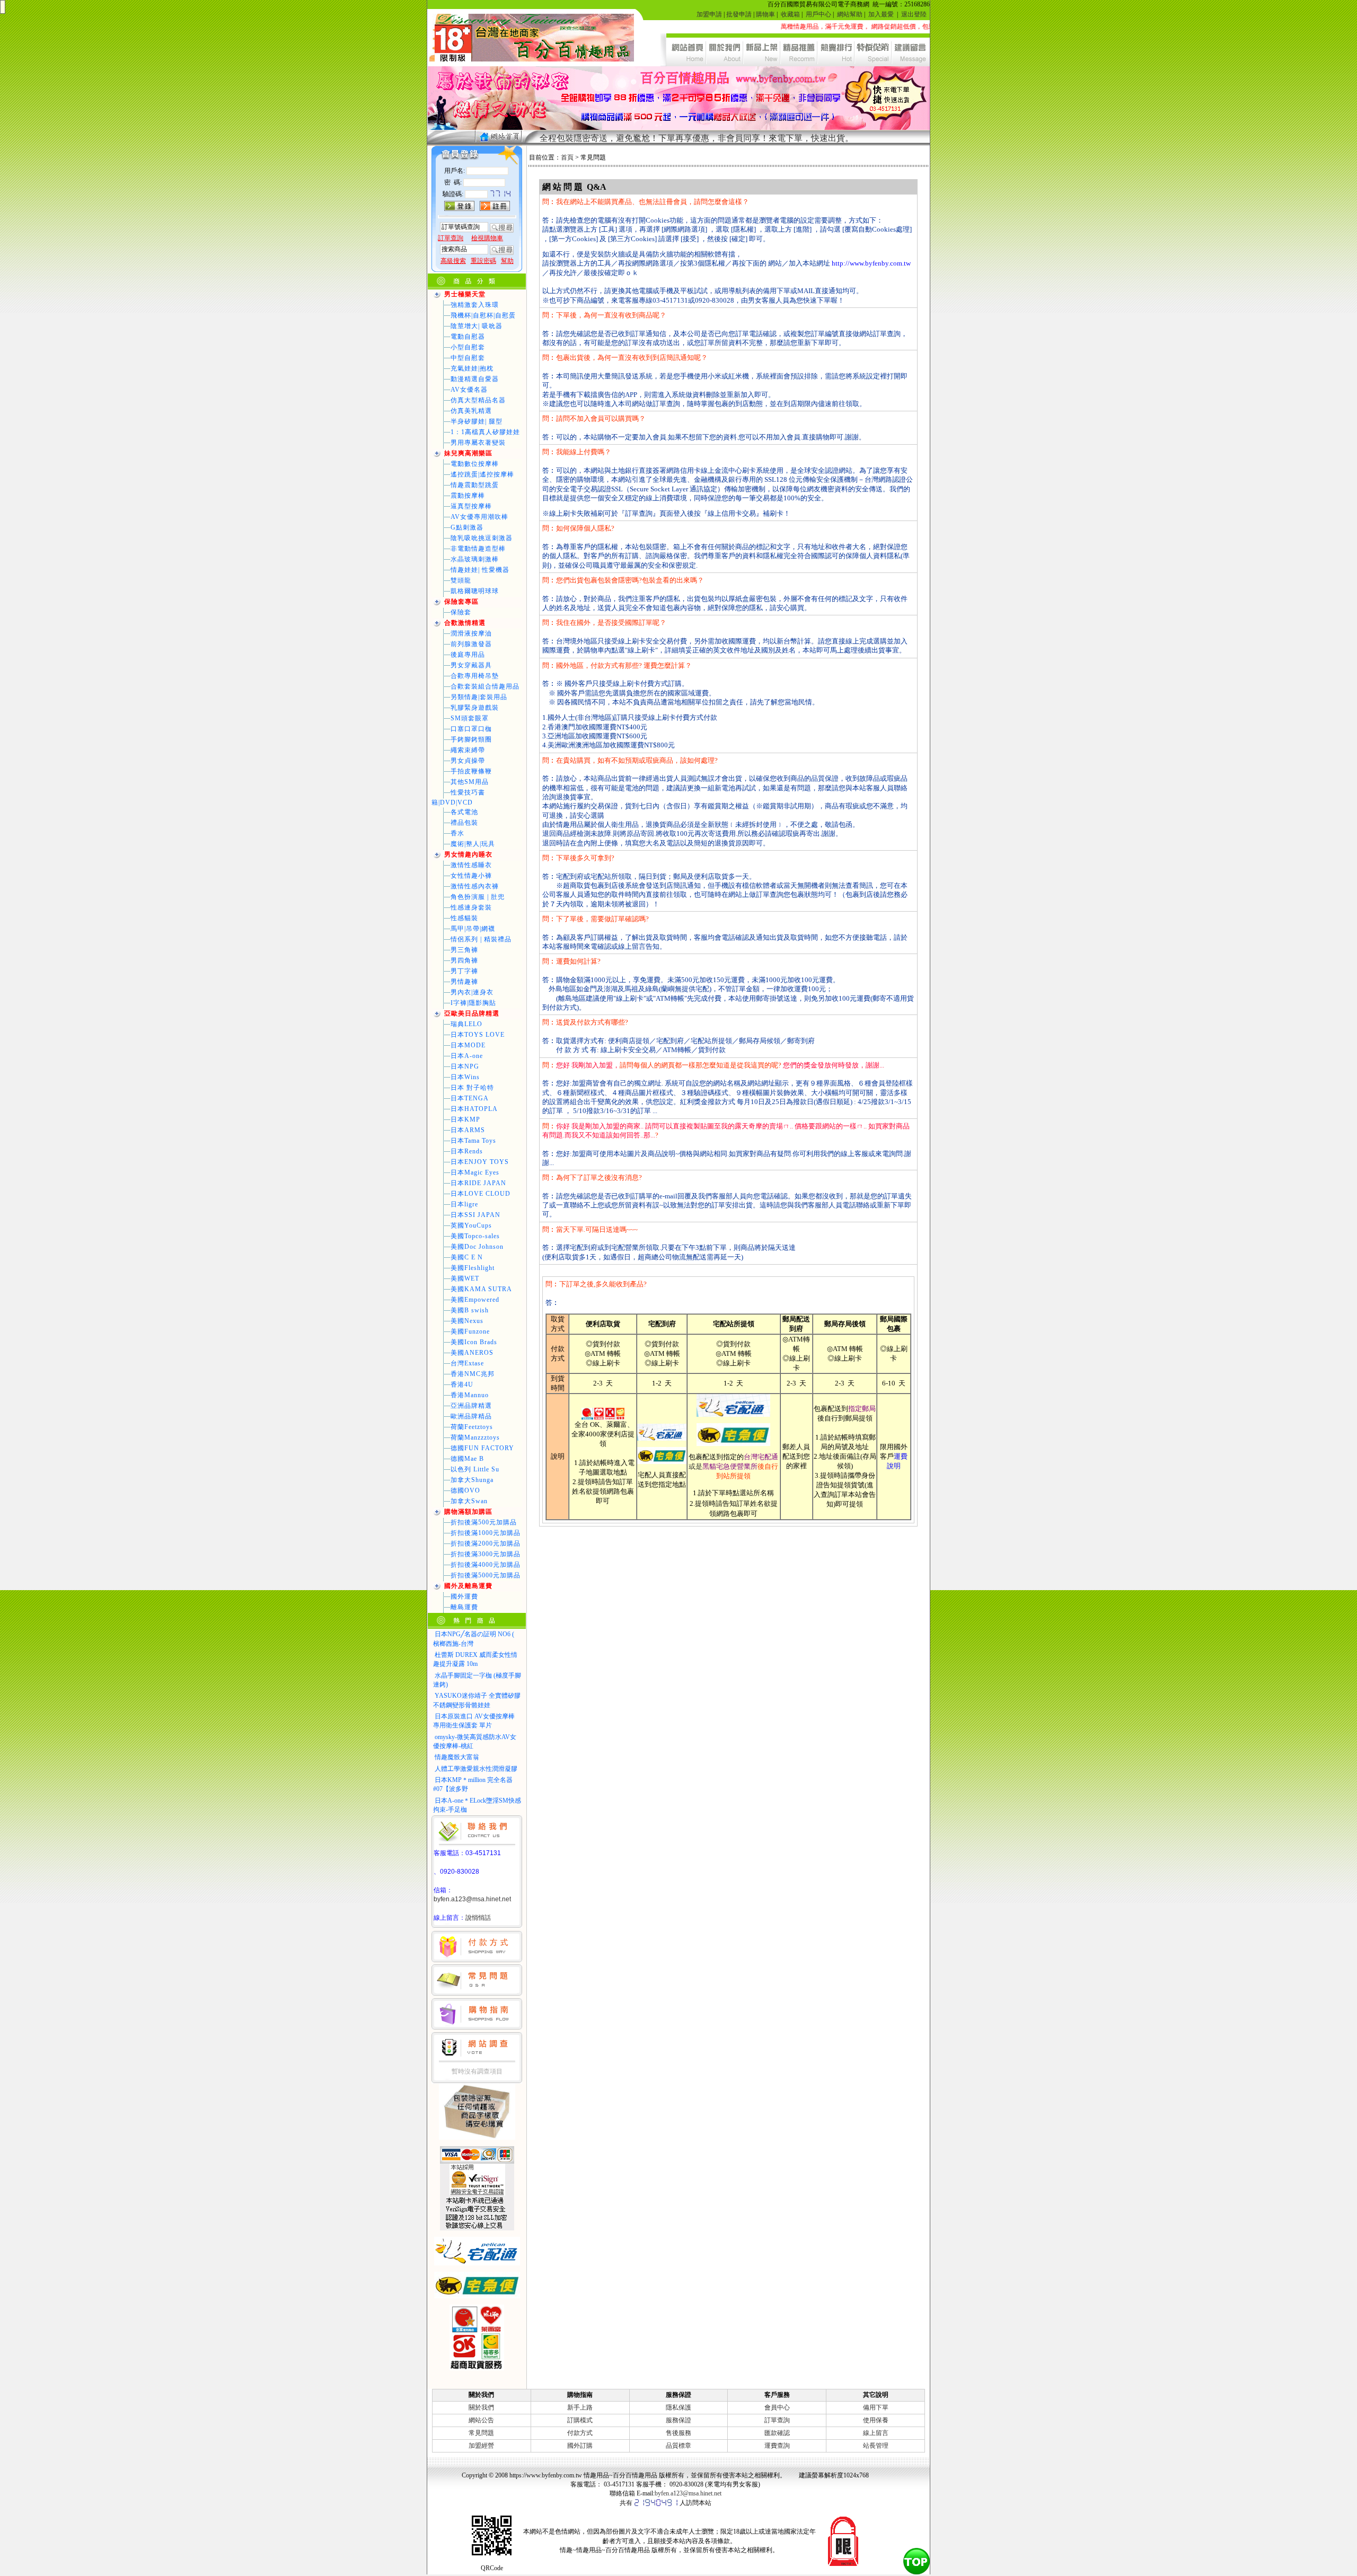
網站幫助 (850, 14)
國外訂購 (580, 2446)
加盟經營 (481, 2446)
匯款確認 (777, 2433)
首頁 (567, 157)
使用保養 (876, 2420)
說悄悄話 (478, 1918)
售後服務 (678, 2433)
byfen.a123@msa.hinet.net (472, 1899)
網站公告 (481, 2420)
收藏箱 (790, 14)
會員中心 (777, 2407)
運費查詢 (777, 2446)
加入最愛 (881, 14)
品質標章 (678, 2446)
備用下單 (876, 2407)
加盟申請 (709, 14)
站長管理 (876, 2446)
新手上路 (580, 2407)
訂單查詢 (777, 2420)
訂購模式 (580, 2420)
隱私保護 (678, 2407)
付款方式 (580, 2433)
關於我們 (481, 2407)
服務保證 (678, 2420)
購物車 (765, 14)
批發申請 (739, 14)
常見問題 (481, 2433)
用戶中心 (818, 14)
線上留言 (876, 2433)
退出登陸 (914, 14)
